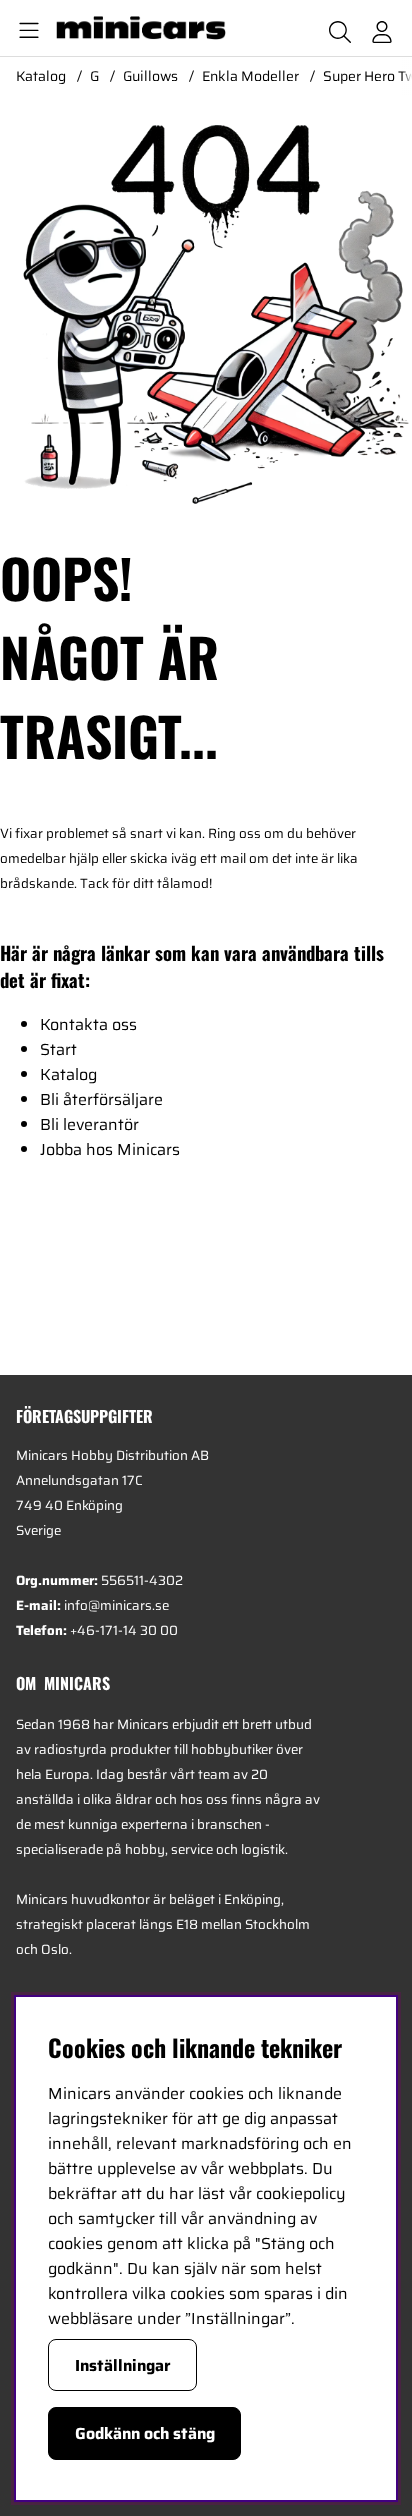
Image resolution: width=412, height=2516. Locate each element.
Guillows (150, 76)
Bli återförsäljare (101, 1099)
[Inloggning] (382, 28)
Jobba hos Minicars (110, 1149)
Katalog (41, 76)
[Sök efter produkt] (340, 28)
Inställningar (123, 2365)
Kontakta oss (88, 1024)
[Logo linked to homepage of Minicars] (149, 28)
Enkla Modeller (250, 76)
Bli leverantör (89, 1124)
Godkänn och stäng (145, 2433)
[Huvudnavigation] (25, 28)
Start (58, 1049)
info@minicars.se (116, 1605)
